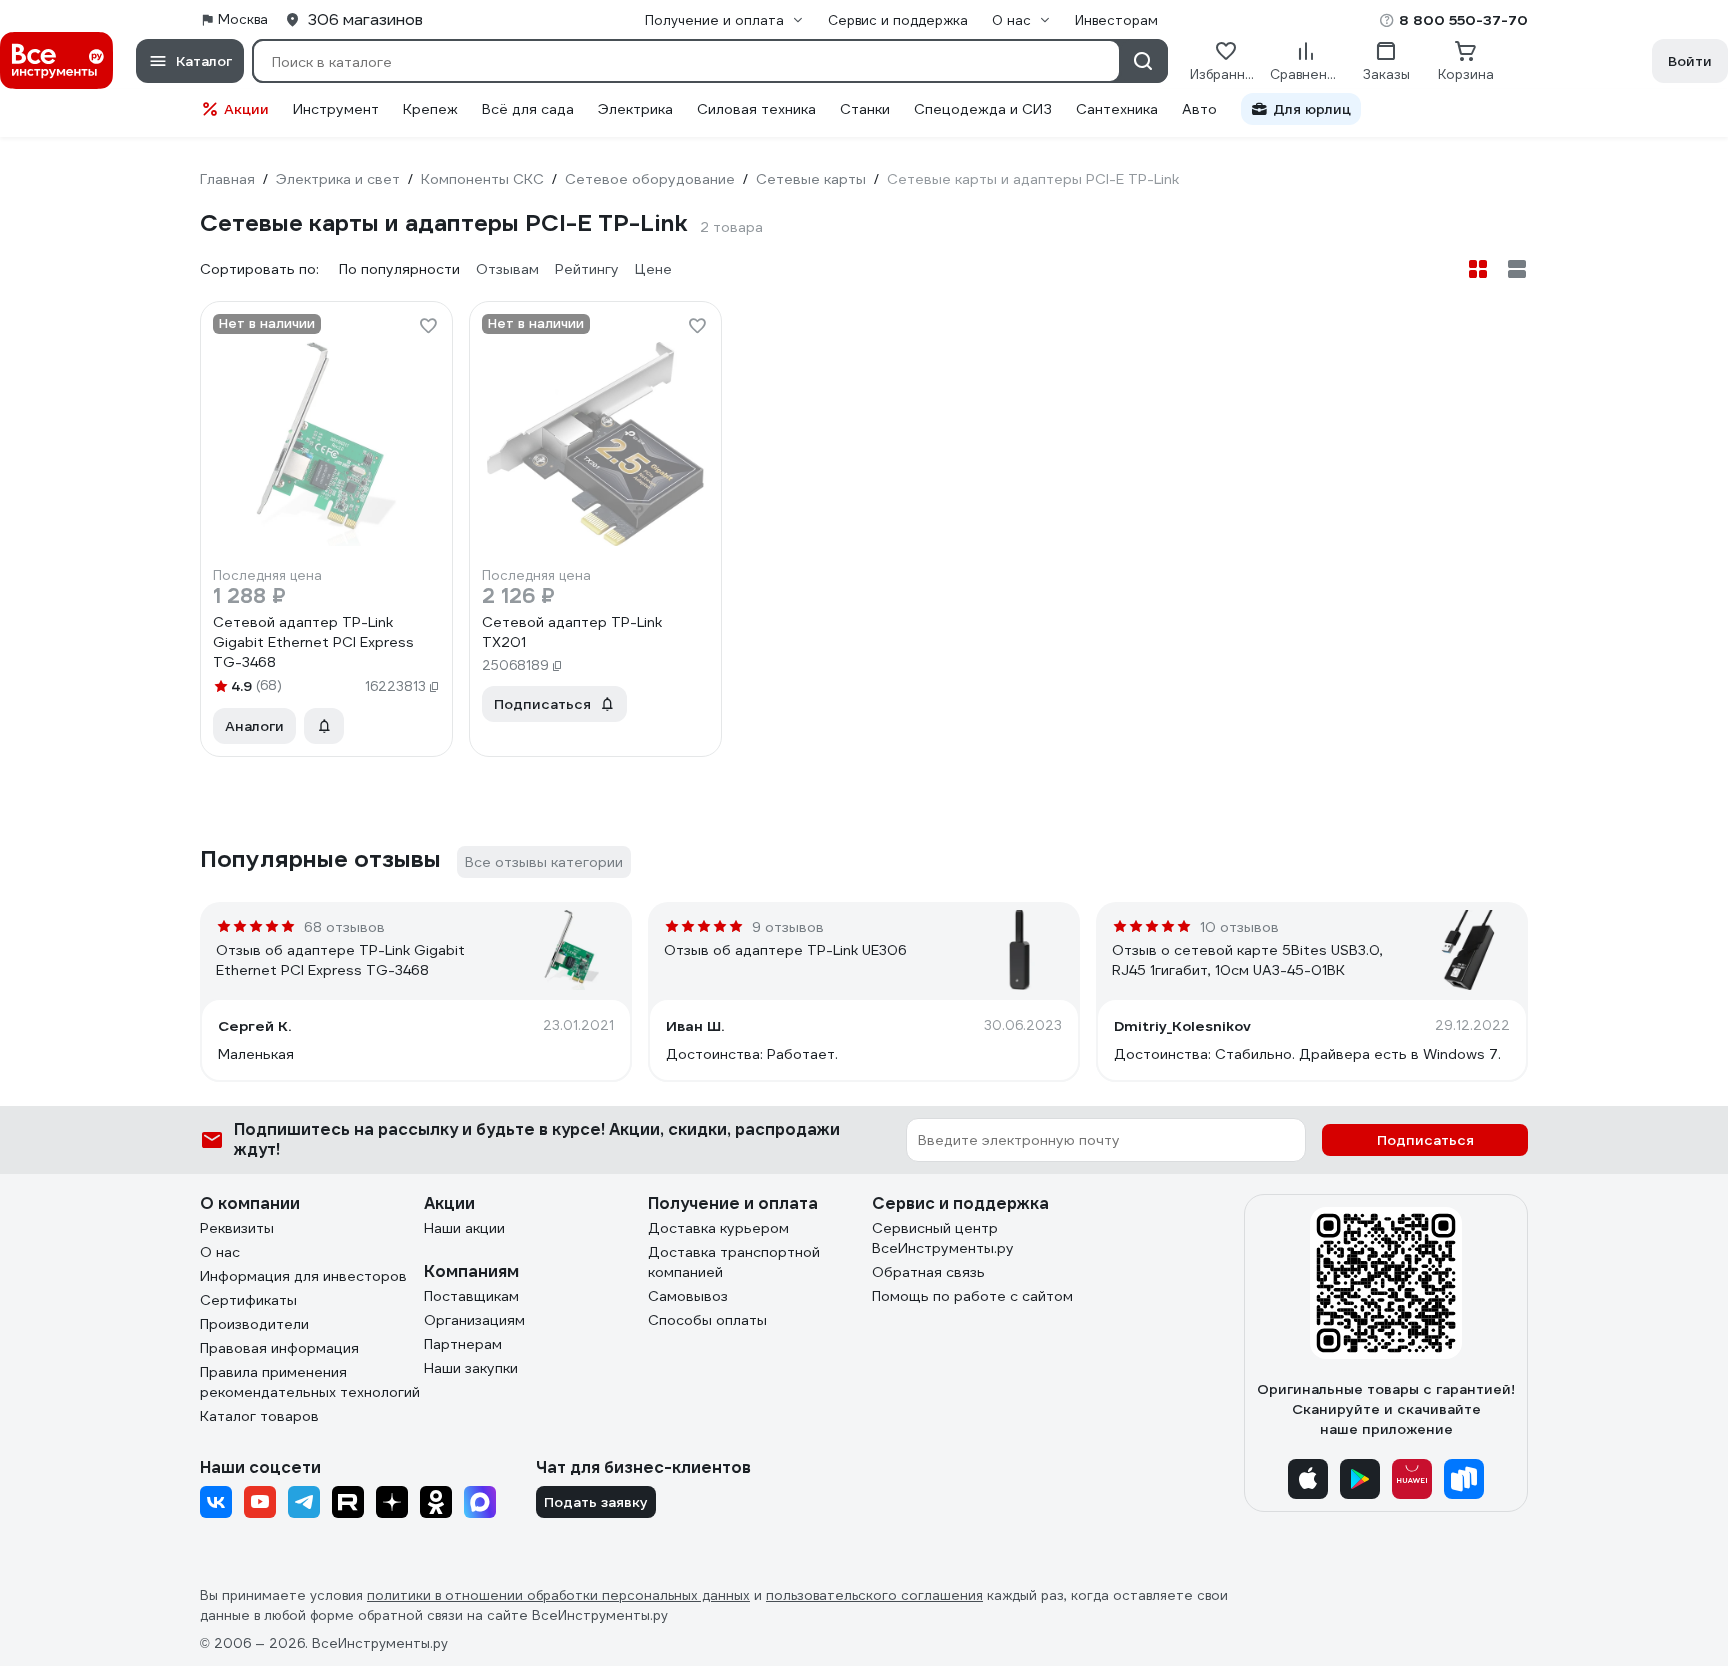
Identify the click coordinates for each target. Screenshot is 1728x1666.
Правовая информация (279, 1348)
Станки (865, 109)
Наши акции (464, 1228)
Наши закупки (471, 1368)
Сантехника (1117, 109)
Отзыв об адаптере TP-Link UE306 (785, 950)
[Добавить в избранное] (428, 326)
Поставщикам (471, 1296)
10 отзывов (1239, 927)
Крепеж (430, 109)
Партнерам (463, 1344)
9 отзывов (788, 927)
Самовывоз (688, 1296)
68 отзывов (344, 927)
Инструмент (336, 109)
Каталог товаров (259, 1416)
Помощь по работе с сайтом (972, 1296)
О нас (220, 1252)
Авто (1199, 109)
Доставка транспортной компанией (734, 1262)
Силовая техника (756, 109)
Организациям (474, 1320)
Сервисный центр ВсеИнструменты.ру (943, 1238)
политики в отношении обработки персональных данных (558, 1595)
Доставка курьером (718, 1228)
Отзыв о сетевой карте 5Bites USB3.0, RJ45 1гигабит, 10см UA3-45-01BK (1247, 960)
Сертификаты (248, 1300)
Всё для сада (528, 109)
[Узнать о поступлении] (324, 726)
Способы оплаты (707, 1320)
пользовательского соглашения (874, 1595)
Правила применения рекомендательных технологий (310, 1382)
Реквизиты (237, 1228)
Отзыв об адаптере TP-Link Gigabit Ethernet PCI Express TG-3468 (340, 960)
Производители (254, 1324)
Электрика (635, 109)
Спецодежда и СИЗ (983, 109)
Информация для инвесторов (303, 1276)
